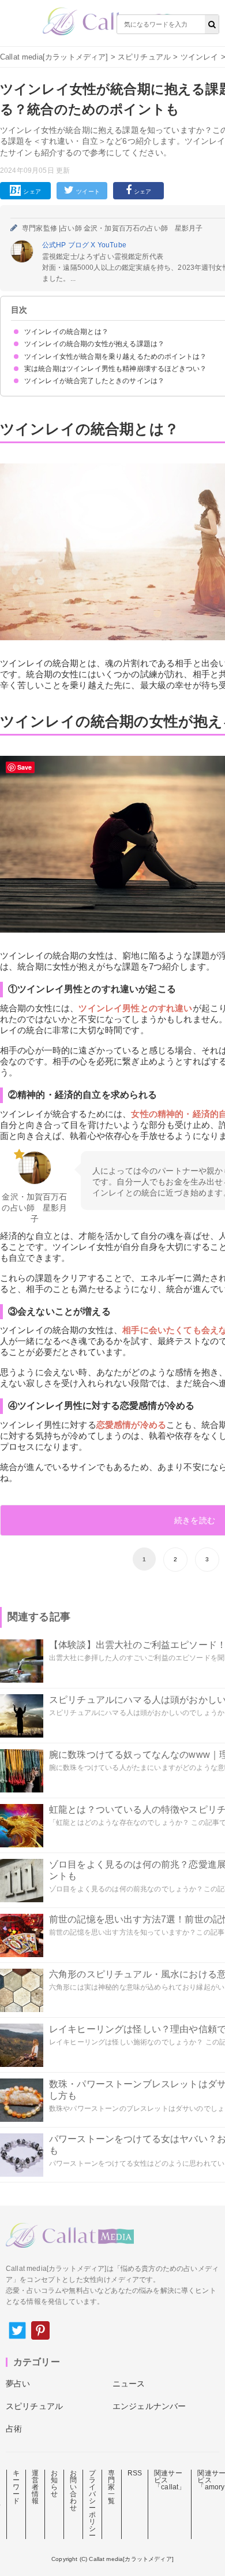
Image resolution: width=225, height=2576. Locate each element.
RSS (135, 2473)
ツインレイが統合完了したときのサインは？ (94, 381)
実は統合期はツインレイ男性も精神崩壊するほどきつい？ (115, 369)
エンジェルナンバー (149, 2406)
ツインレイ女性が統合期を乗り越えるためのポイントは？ (115, 357)
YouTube (112, 245)
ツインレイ (200, 57)
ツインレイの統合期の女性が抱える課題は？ (94, 344)
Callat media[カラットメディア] (54, 57)
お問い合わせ (73, 2490)
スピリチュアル (144, 57)
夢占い (18, 2384)
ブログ (80, 245)
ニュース (129, 2384)
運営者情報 (35, 2487)
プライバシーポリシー (92, 2504)
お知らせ (54, 2484)
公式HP (55, 245)
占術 (14, 2429)
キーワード (16, 2487)
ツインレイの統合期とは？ (66, 332)
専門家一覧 (111, 2487)
